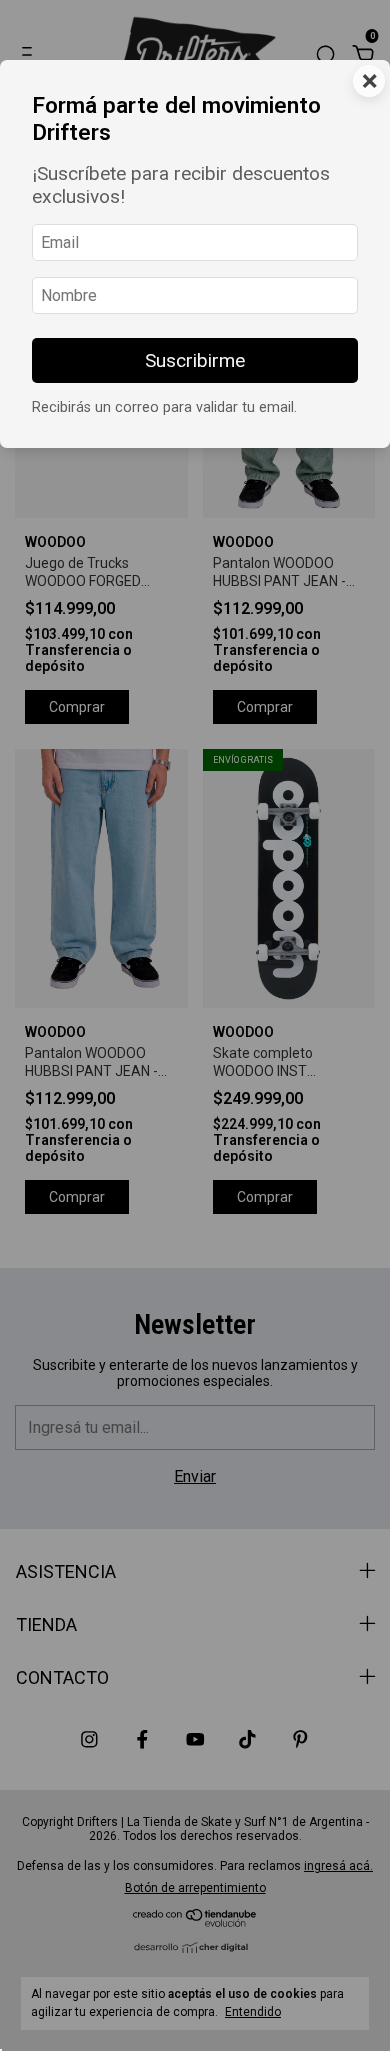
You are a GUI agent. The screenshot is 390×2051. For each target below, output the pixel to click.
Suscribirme (195, 360)
